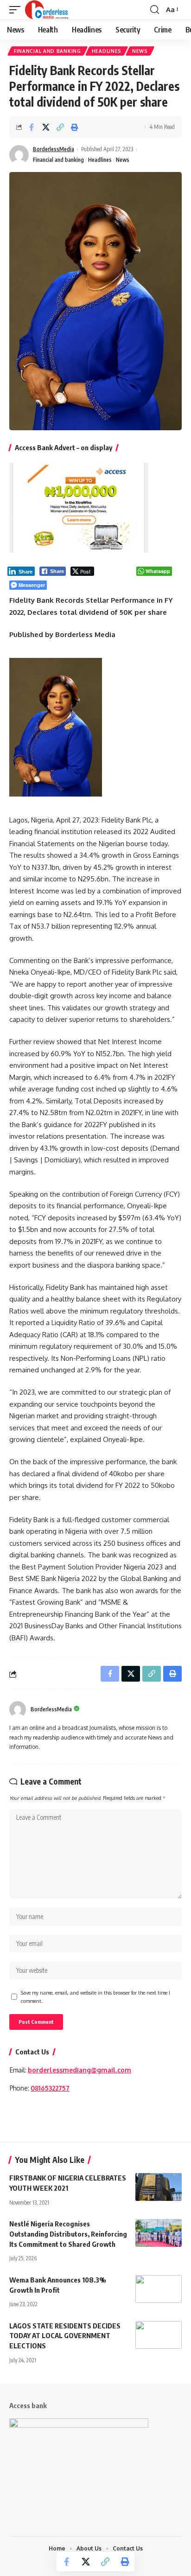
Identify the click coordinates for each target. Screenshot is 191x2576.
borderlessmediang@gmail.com (80, 2070)
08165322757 (50, 2088)
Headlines (107, 51)
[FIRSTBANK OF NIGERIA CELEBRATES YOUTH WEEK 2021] (159, 2187)
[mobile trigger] (17, 10)
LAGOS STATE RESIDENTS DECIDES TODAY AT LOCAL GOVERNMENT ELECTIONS (65, 2336)
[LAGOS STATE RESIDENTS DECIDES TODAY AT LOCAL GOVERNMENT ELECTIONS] (159, 2335)
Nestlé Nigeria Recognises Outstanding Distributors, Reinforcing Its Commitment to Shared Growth (68, 2234)
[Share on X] (46, 127)
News (140, 51)
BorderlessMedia (54, 149)
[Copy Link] (60, 127)
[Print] (75, 127)
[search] (155, 10)
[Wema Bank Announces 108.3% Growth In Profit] (159, 2289)
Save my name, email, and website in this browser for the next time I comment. (95, 1997)
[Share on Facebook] (32, 127)
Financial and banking (48, 51)
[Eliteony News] (47, 10)
